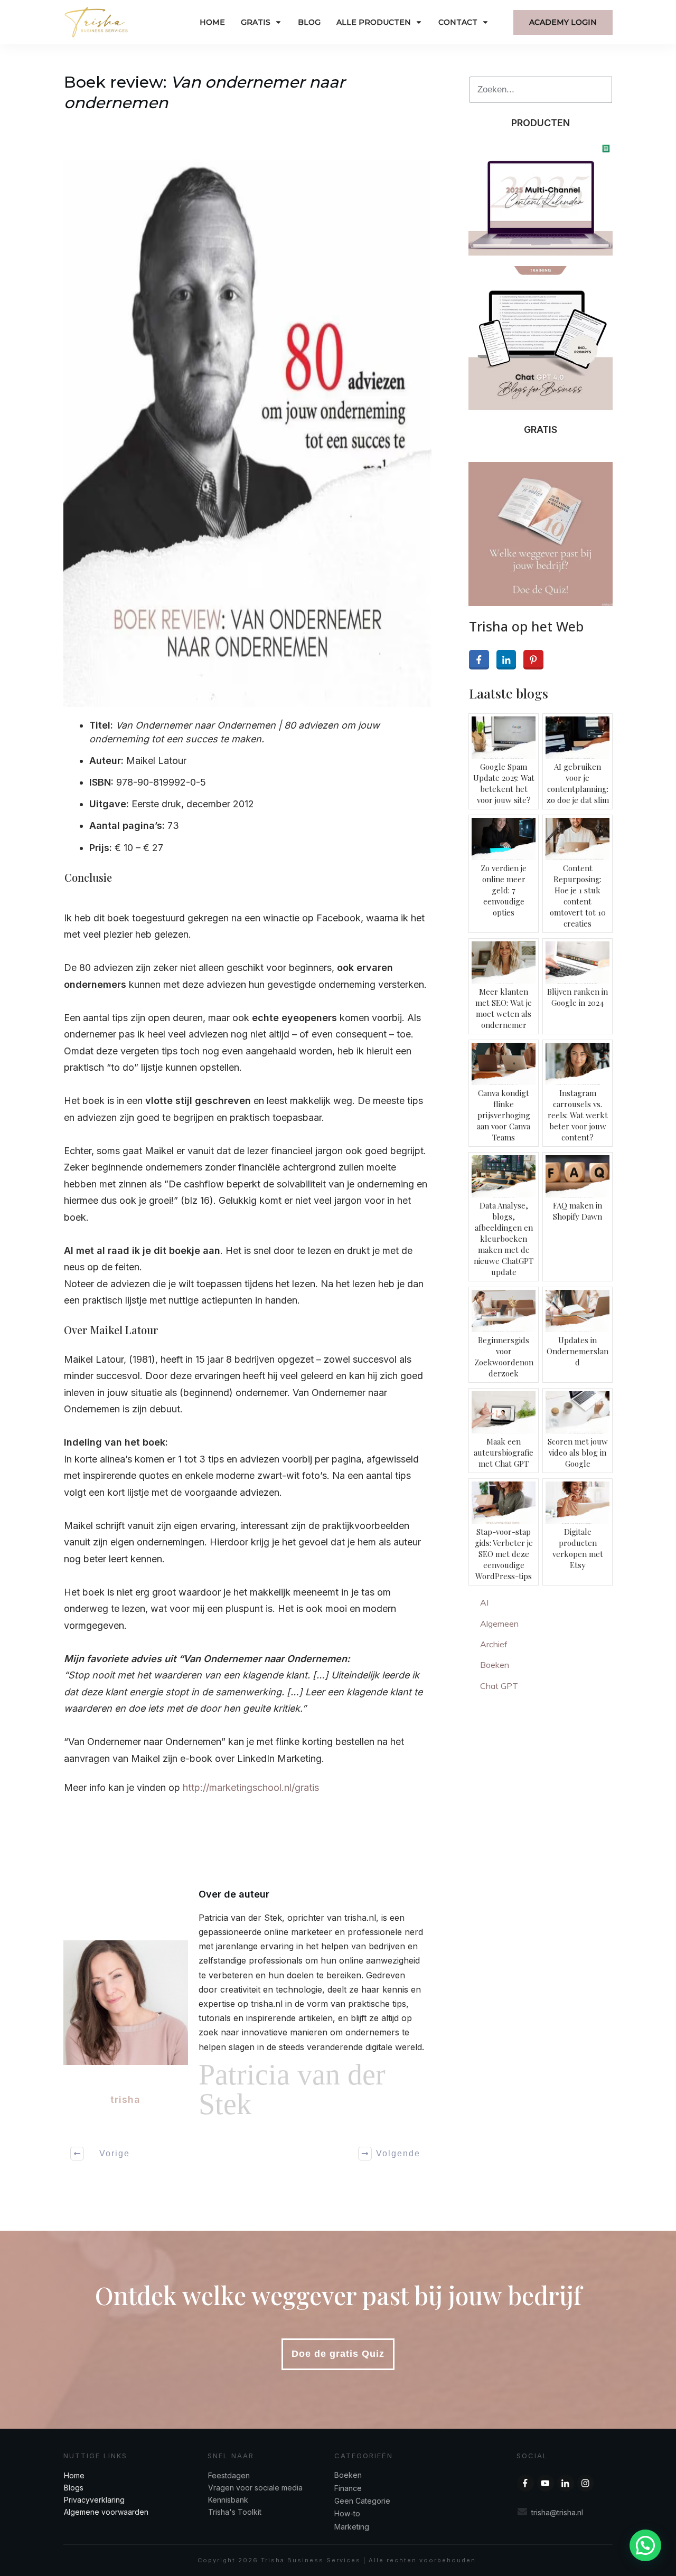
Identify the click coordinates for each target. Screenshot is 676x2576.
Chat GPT (499, 1686)
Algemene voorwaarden (106, 2512)
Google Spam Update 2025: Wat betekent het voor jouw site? (504, 783)
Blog (72, 2488)
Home (74, 2475)
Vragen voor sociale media (255, 2488)
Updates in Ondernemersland (578, 1351)
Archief (494, 1644)
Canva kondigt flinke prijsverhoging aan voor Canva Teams (504, 1115)
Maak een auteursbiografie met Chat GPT (504, 1452)
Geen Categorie (362, 2501)
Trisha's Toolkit (235, 2512)
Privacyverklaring (94, 2500)
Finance (348, 2488)
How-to (347, 2513)
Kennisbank (228, 2500)
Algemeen (499, 1624)
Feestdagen (229, 2475)
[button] (645, 2545)
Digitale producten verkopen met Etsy (578, 1548)
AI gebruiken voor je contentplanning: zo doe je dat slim (578, 783)
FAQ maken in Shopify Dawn (578, 1211)
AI (484, 1602)
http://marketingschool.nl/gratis (251, 1787)
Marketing (352, 2527)
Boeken (495, 1665)
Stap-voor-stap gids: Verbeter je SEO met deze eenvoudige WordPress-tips (504, 1554)
